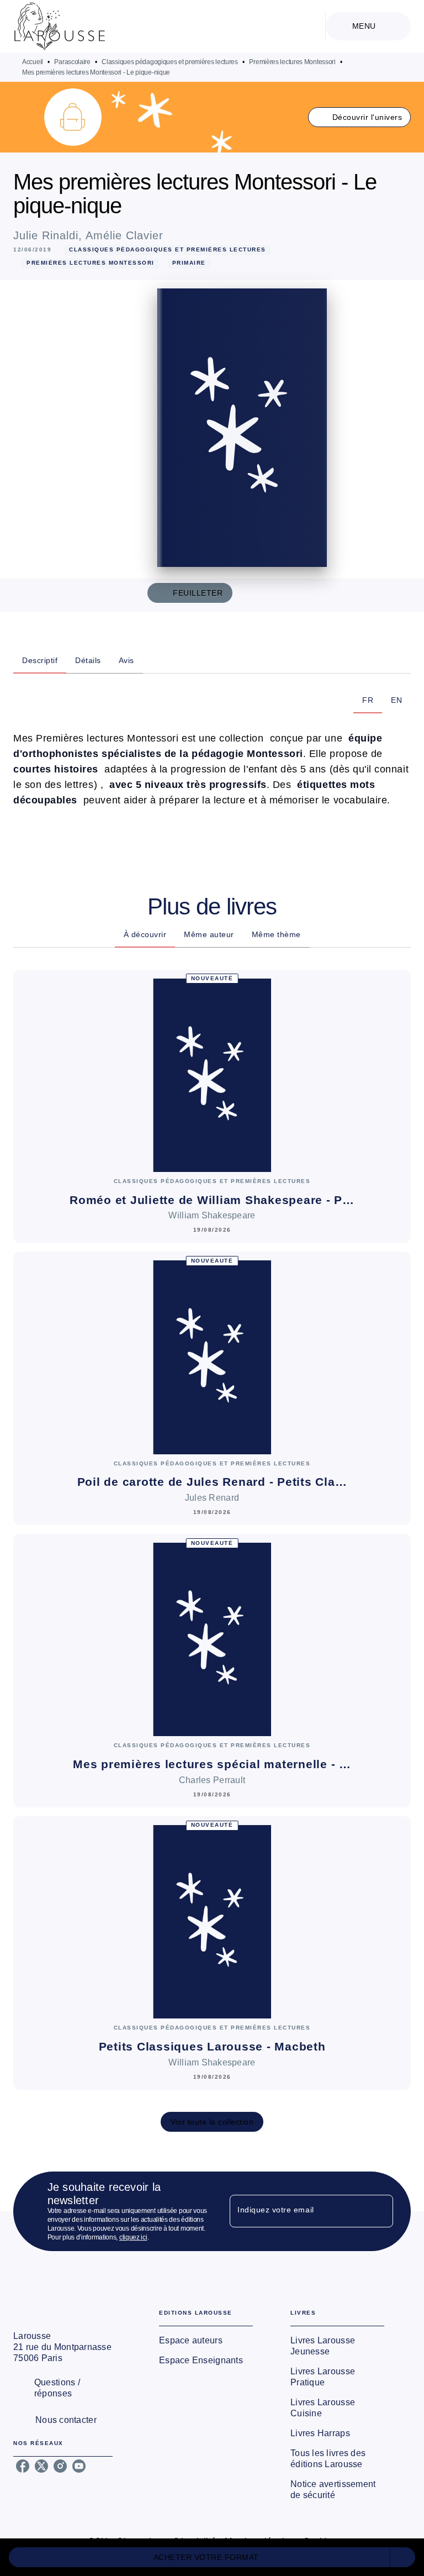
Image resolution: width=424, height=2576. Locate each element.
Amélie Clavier (124, 235)
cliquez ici (133, 2237)
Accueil (33, 62)
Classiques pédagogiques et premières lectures (170, 62)
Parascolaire (72, 62)
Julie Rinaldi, (49, 235)
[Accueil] (60, 26)
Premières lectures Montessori (292, 62)
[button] (360, 117)
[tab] (40, 660)
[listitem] (23, 2466)
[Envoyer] (380, 2211)
